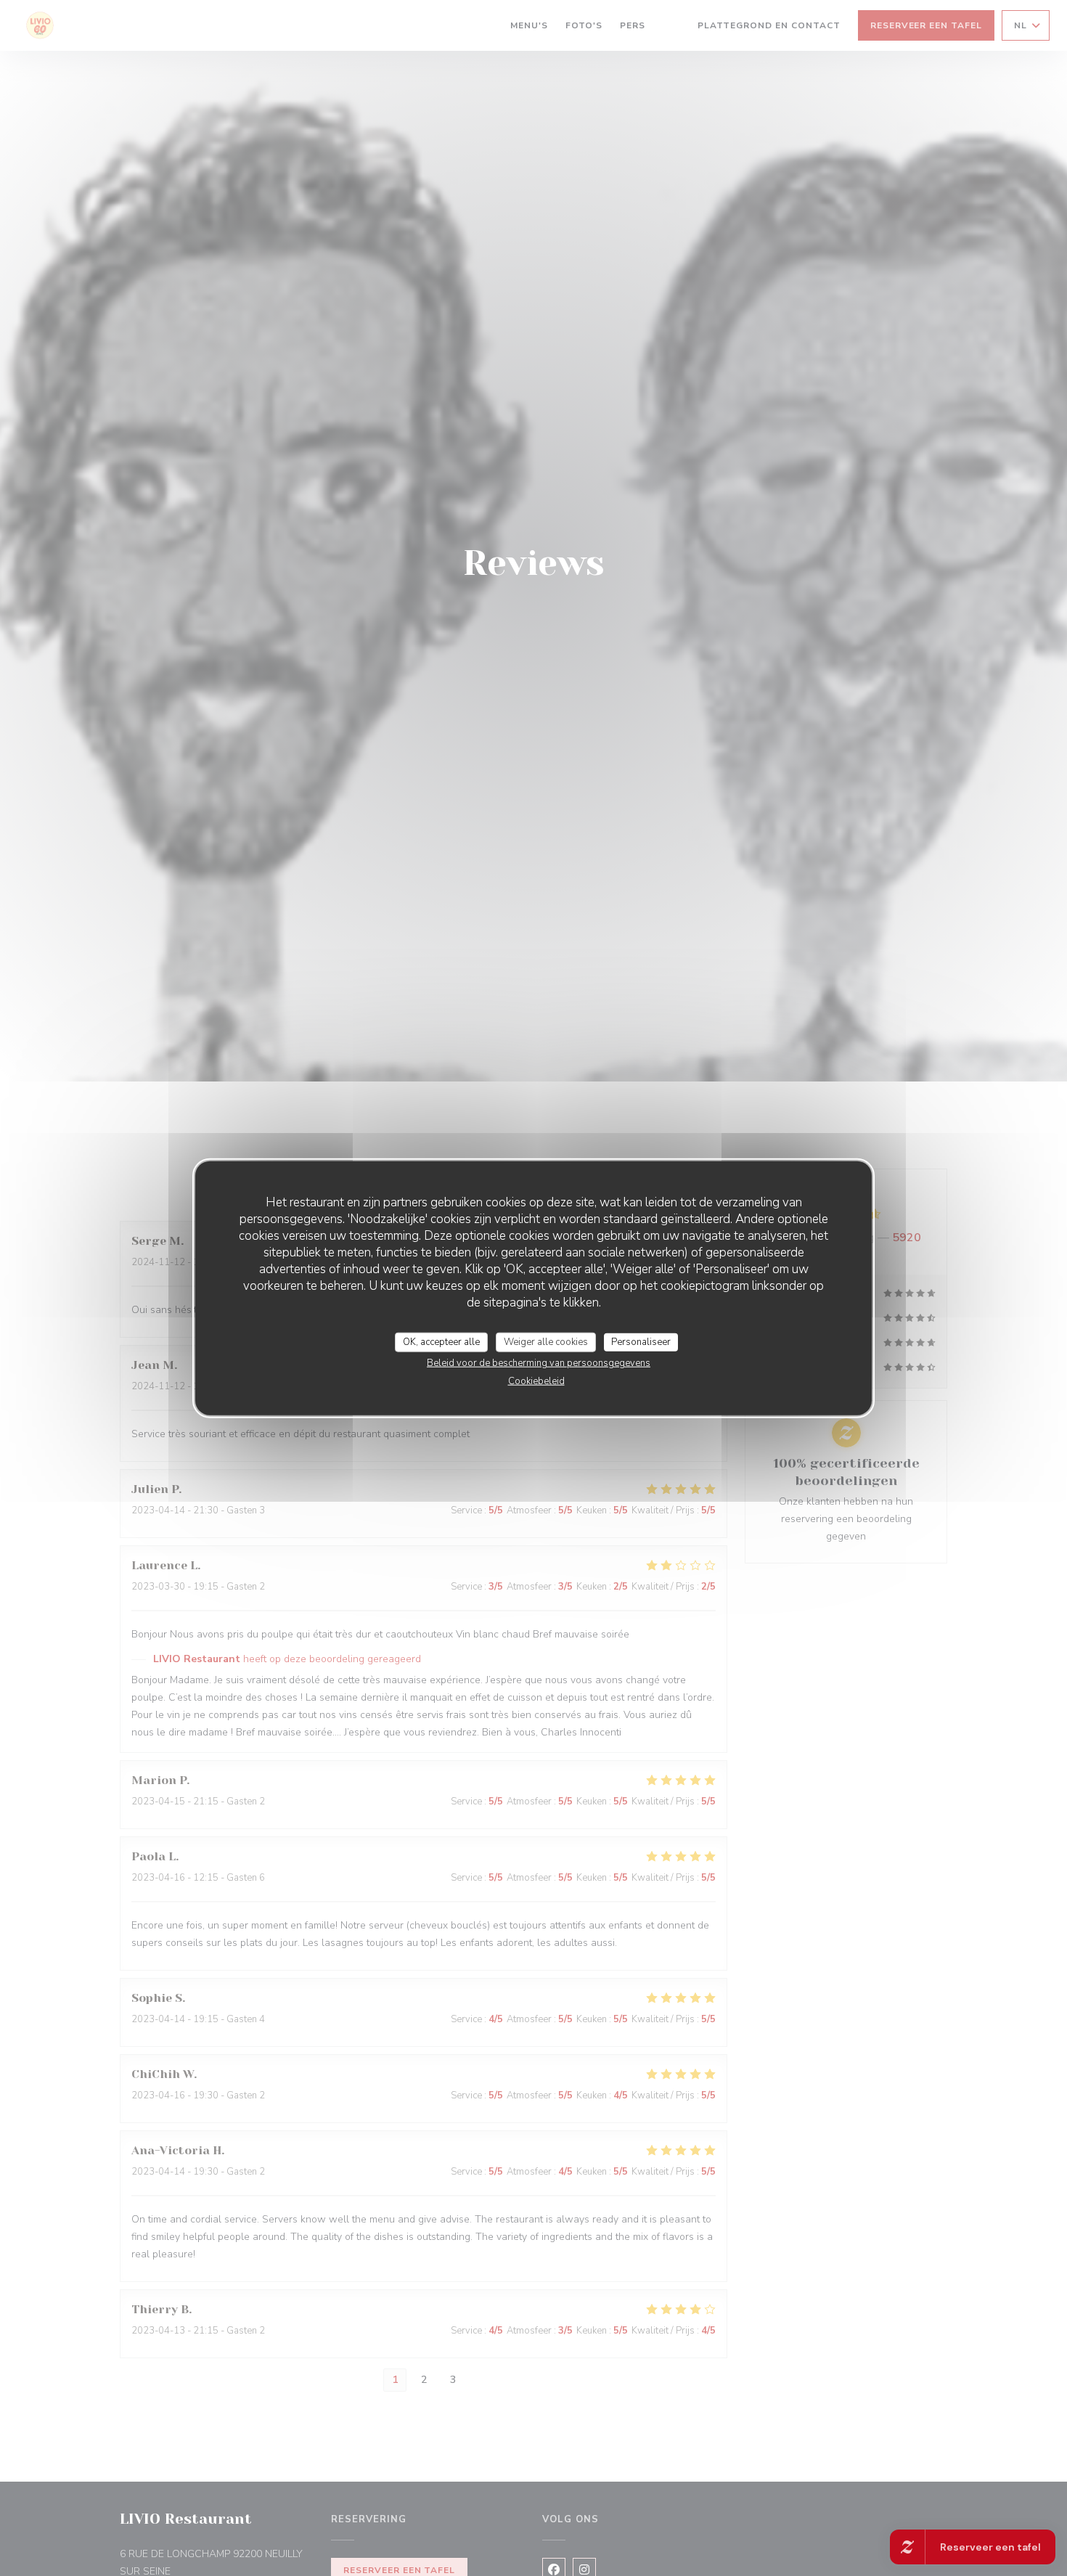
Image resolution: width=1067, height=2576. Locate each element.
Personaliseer (641, 1341)
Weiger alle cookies (546, 1341)
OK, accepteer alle (441, 1341)
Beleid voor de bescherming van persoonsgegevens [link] (539, 1363)
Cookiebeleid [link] (536, 1381)
